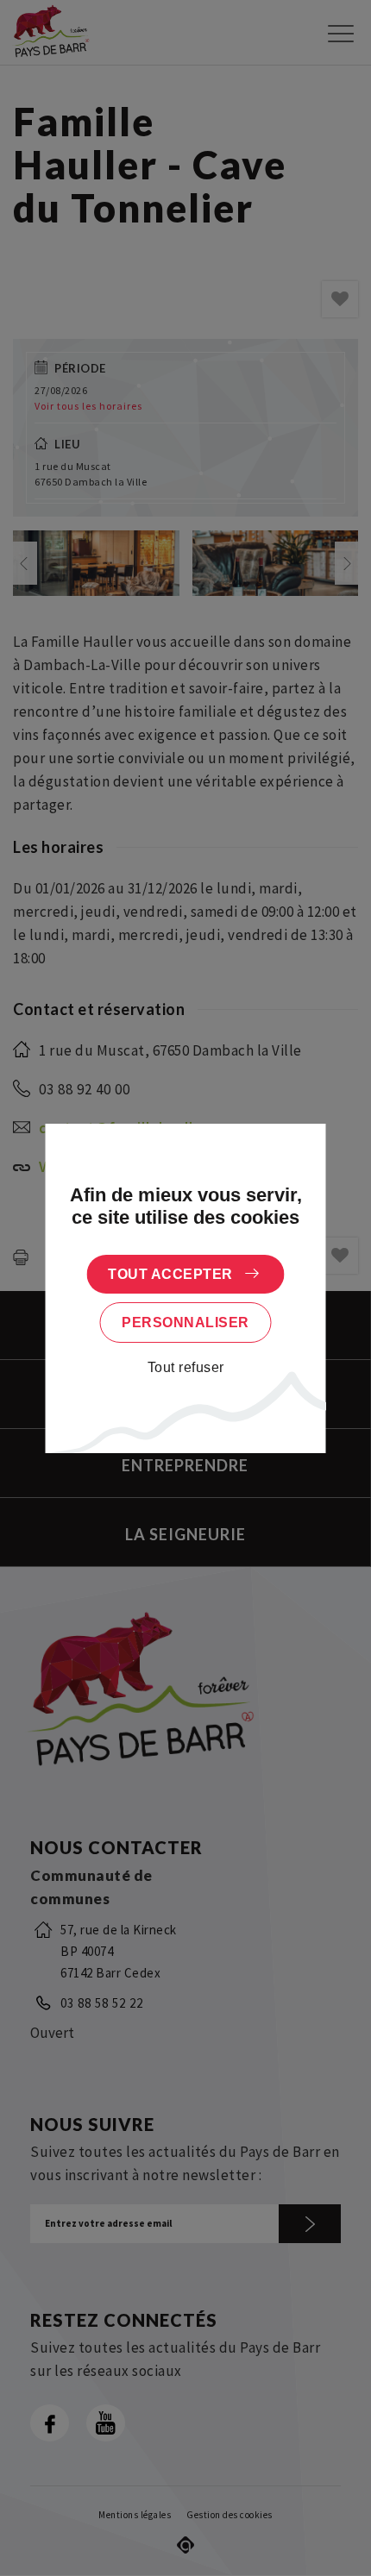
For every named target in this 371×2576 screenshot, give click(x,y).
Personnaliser (185, 1322)
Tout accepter (170, 1274)
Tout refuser (186, 1367)
